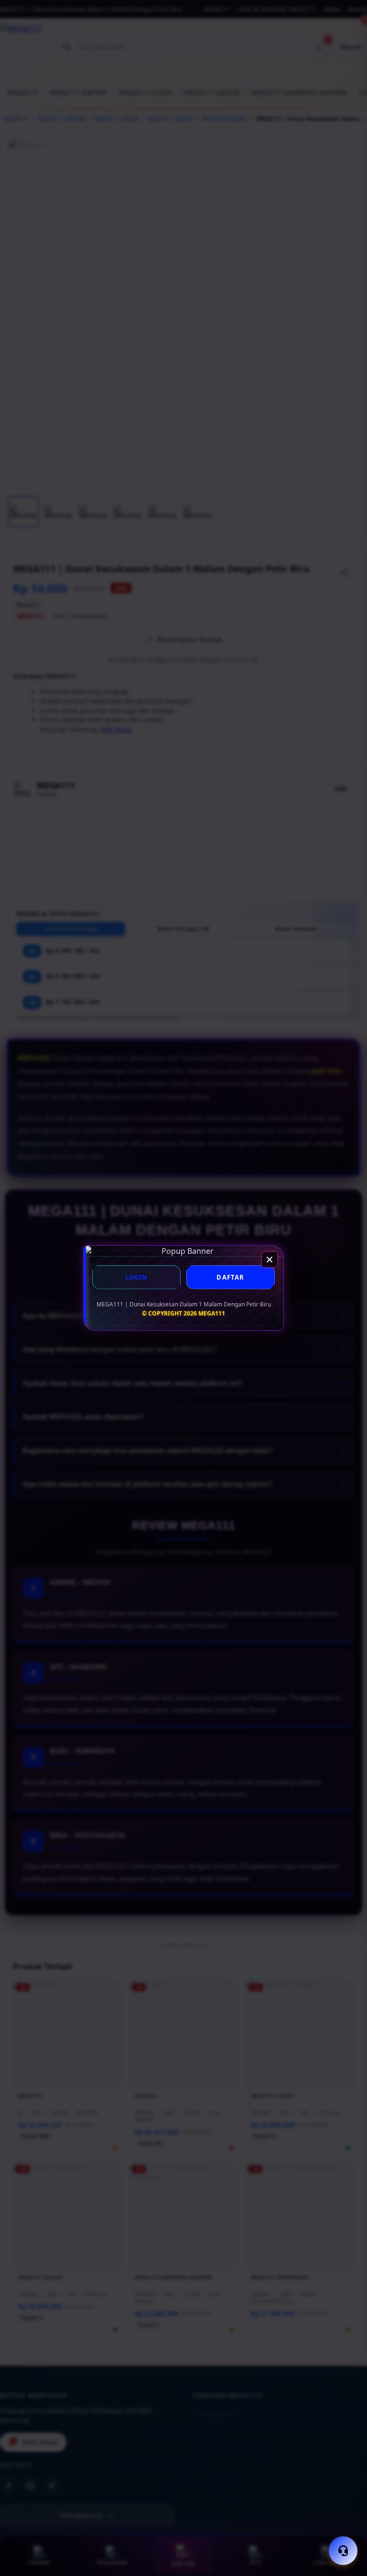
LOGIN (137, 1277)
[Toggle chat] (343, 2551)
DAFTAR (230, 1277)
